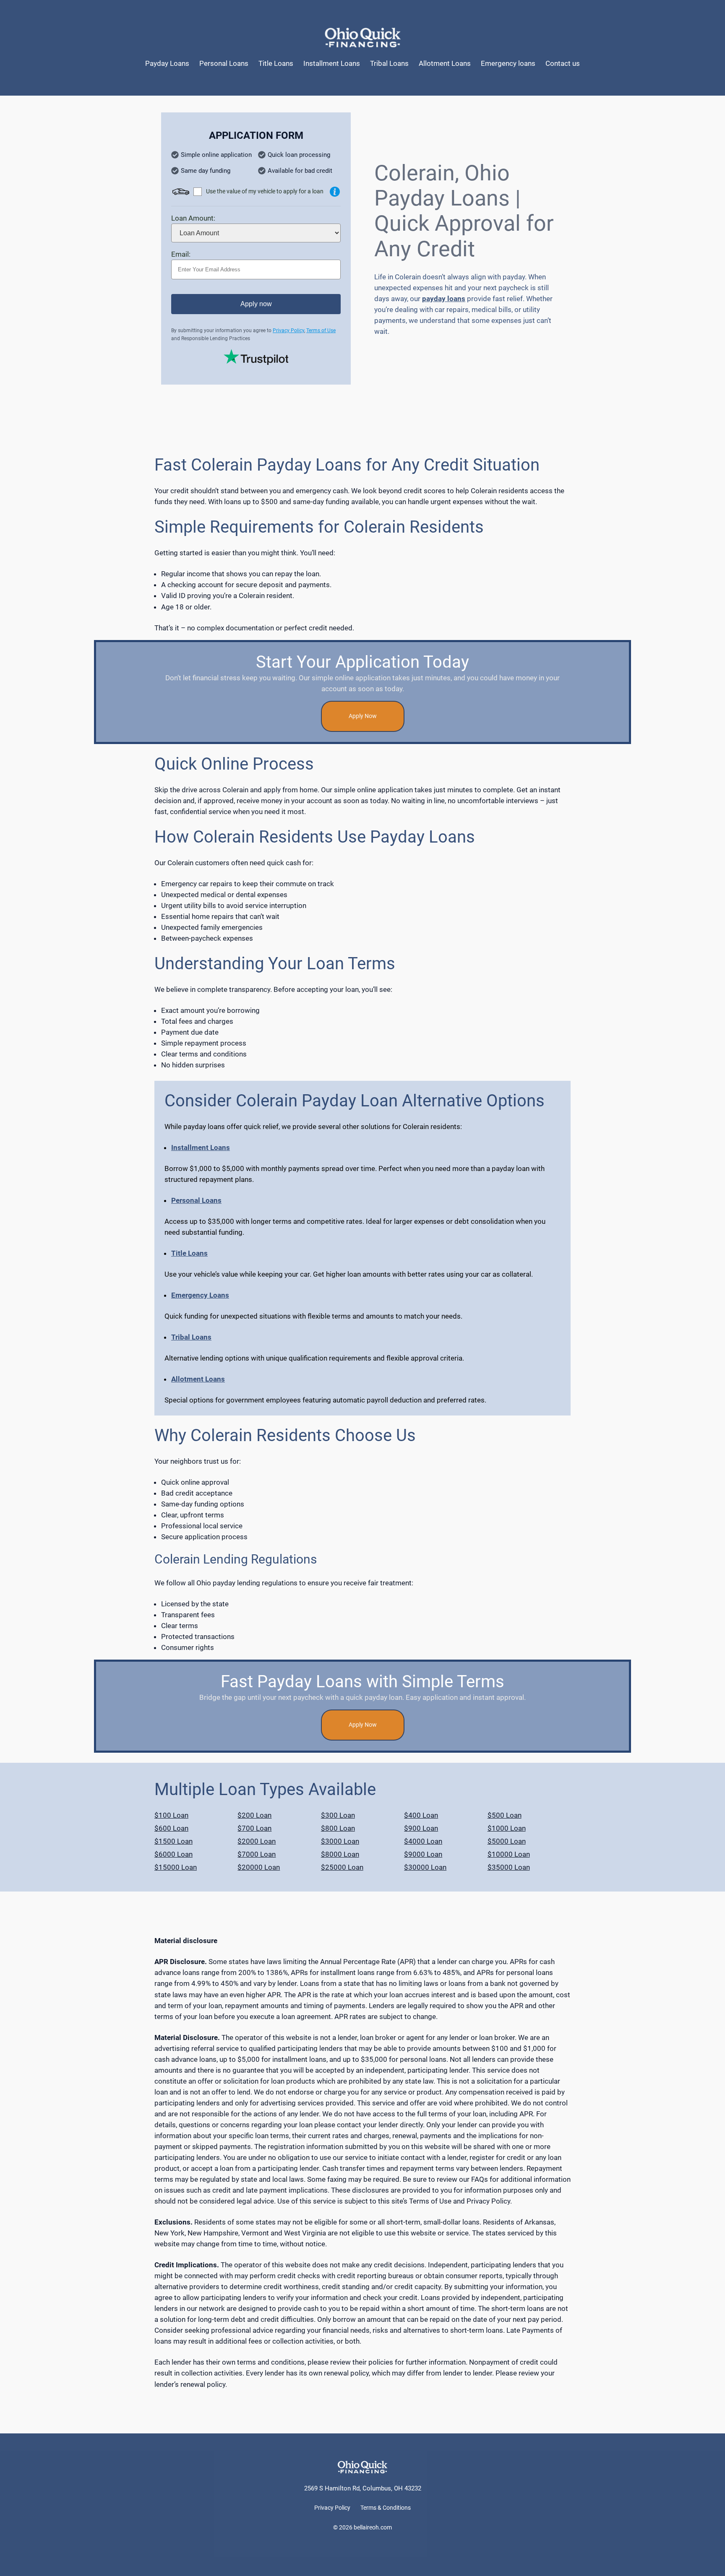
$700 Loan (254, 1828)
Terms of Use (321, 330)
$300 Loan (338, 1815)
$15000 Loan (176, 1867)
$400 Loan (421, 1815)
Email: (181, 254)
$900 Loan (421, 1828)
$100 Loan (171, 1815)
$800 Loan (338, 1828)
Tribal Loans (191, 1337)
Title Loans (189, 1253)
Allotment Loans (198, 1379)
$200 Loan (254, 1815)
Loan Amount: (193, 218)
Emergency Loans (200, 1295)
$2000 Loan (257, 1841)
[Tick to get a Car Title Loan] (335, 192)
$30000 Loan (425, 1867)
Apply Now (363, 716)
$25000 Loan (342, 1867)
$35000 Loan (509, 1867)
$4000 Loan (423, 1841)
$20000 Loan (259, 1867)
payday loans (444, 299)
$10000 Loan (509, 1854)
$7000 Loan (257, 1854)
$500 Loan (505, 1815)
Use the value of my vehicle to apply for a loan (265, 191)
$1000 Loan (507, 1828)
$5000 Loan (507, 1841)
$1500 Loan (173, 1841)
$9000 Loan (423, 1854)
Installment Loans (201, 1147)
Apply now (256, 304)
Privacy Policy (288, 330)
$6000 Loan (173, 1854)
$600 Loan (171, 1828)
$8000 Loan (340, 1854)
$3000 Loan (340, 1841)
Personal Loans (196, 1200)
